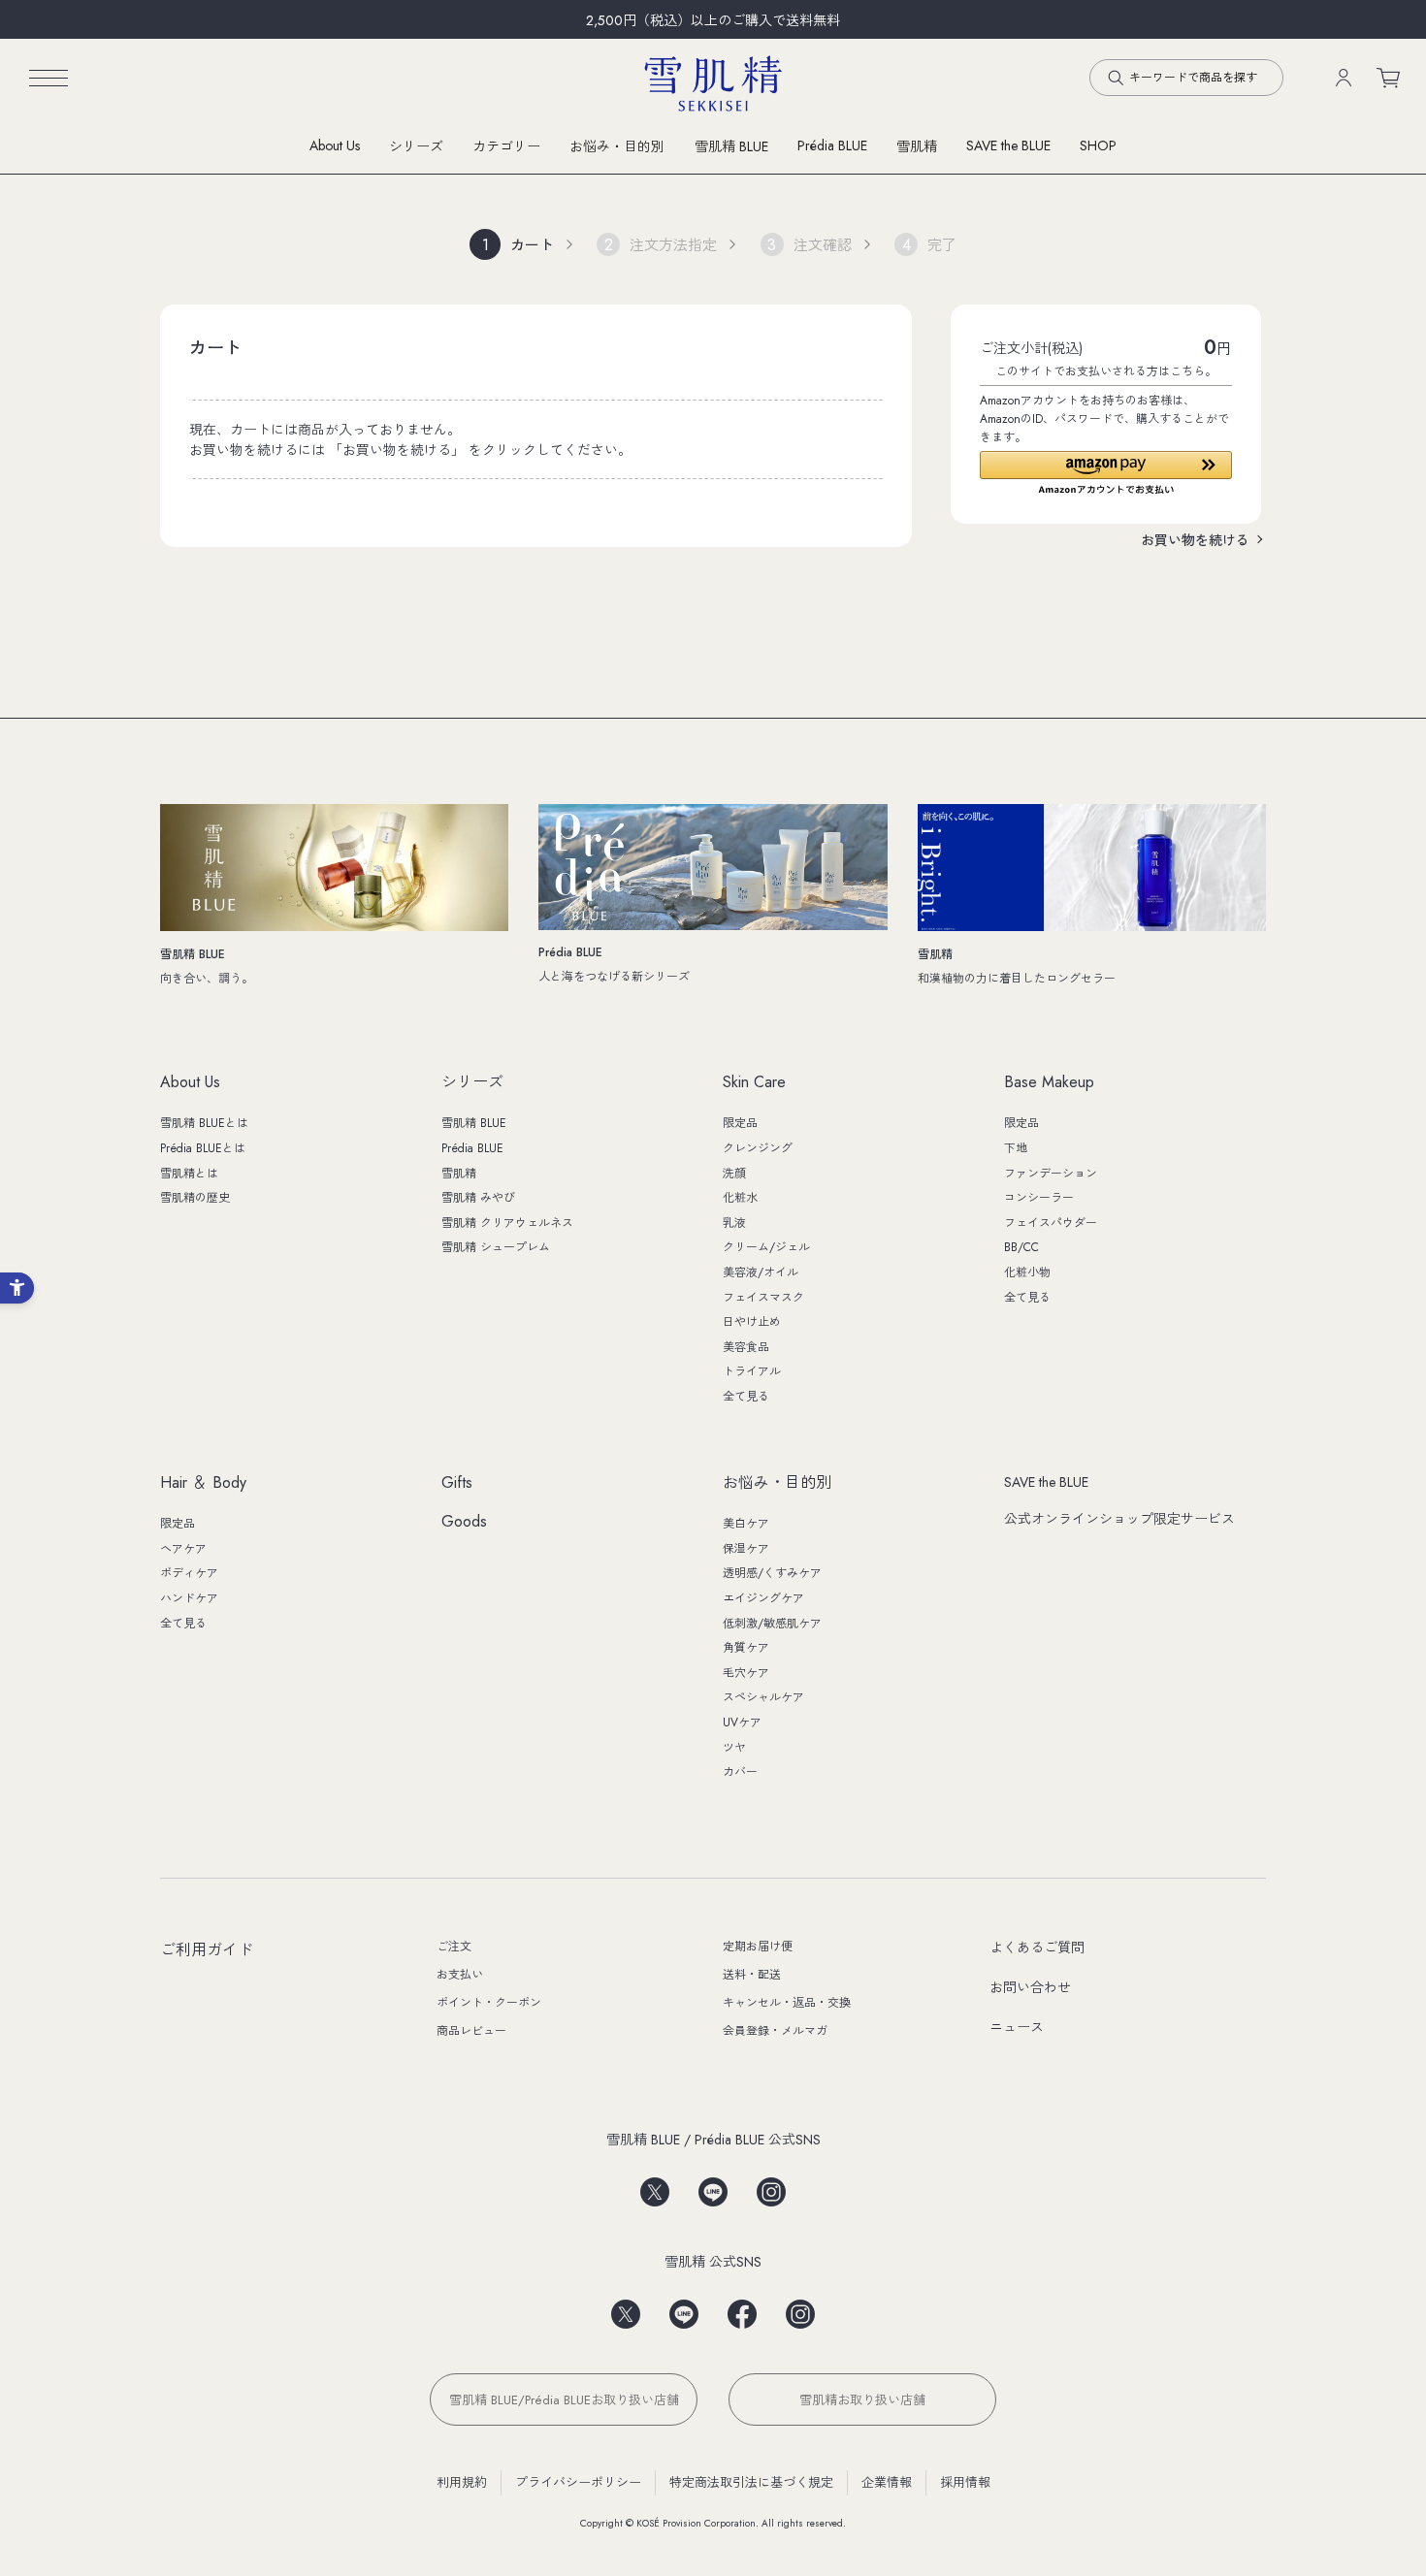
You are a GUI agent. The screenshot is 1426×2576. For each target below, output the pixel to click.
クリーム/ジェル (766, 1247)
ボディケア (189, 1573)
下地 (1016, 1148)
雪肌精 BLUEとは (204, 1123)
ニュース (1017, 2027)
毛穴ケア (746, 1673)
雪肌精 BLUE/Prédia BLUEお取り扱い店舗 (564, 2400)
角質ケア (746, 1648)
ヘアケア (183, 1549)
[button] (1106, 473)
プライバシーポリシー (578, 2482)
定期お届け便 (758, 1947)
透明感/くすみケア (772, 1573)
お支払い (460, 1975)
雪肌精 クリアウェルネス (507, 1223)
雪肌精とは (189, 1174)
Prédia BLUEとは (203, 1148)
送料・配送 (752, 1975)
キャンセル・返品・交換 (787, 2003)
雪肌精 (917, 146)
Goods (464, 1522)
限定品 (740, 1123)
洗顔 (734, 1174)
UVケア (742, 1723)
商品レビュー (471, 2031)
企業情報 (887, 2482)
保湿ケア (746, 1549)
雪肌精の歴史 (195, 1198)
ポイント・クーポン (489, 2003)
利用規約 (462, 2482)
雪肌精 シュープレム (496, 1247)
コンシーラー (1039, 1198)
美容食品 (746, 1347)
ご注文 (454, 1947)
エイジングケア (763, 1598)
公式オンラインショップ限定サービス (1119, 1519)
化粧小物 (1027, 1272)
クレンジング (758, 1148)
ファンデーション (1051, 1174)
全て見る (746, 1397)
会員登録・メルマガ (775, 2031)
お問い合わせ (1030, 1987)
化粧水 (740, 1198)
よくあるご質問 (1037, 1948)
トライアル (752, 1371)
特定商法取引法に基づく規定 (751, 2482)
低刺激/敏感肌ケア (772, 1624)
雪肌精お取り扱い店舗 (862, 2400)
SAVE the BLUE (1046, 1482)
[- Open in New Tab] (655, 2186)
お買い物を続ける (1195, 540)
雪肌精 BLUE (731, 146)
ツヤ (734, 1748)
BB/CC (1021, 1247)
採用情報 (965, 2482)
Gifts (457, 1483)
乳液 (734, 1223)
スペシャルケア (763, 1697)
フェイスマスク (763, 1298)
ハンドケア (189, 1598)
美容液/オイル (761, 1272)
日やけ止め (752, 1322)
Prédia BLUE (832, 145)
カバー (740, 1772)
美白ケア (746, 1524)
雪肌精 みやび (478, 1198)
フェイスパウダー (1051, 1223)
